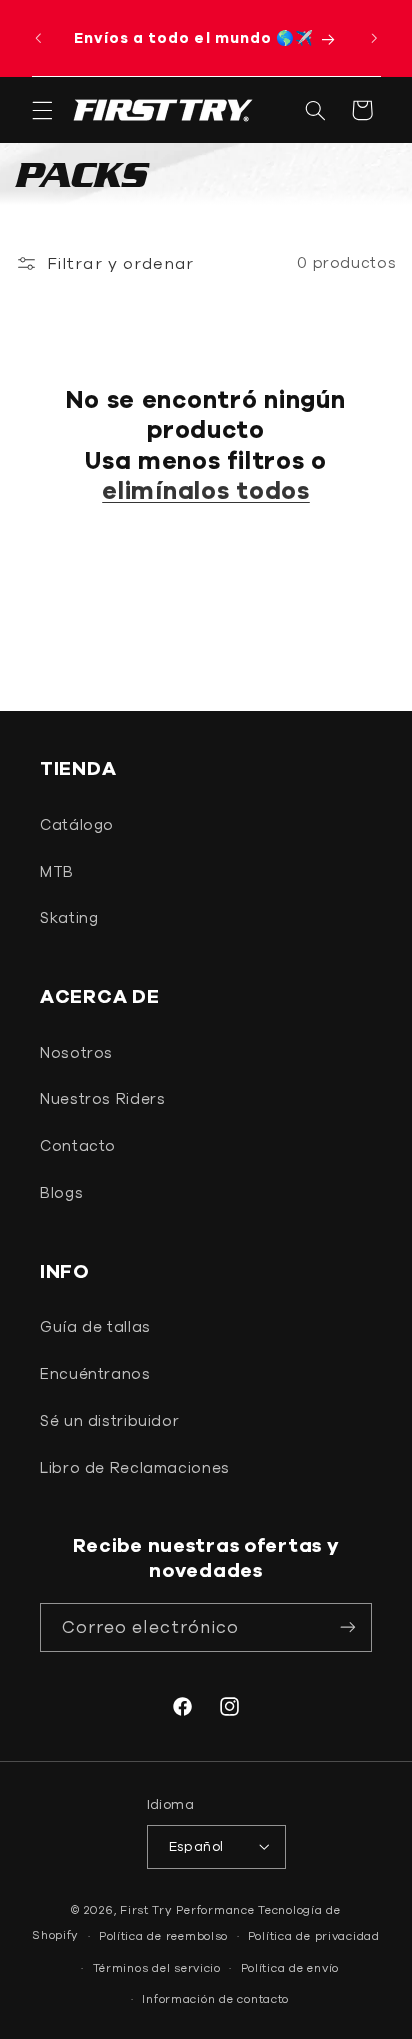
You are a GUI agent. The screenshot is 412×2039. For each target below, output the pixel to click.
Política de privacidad (314, 1935)
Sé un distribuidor (109, 1420)
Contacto (78, 1145)
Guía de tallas (95, 1326)
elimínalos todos (206, 490)
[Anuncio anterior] (38, 38)
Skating (69, 917)
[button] (42, 110)
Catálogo (77, 824)
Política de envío (290, 1967)
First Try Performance (187, 1909)
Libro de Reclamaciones (135, 1467)
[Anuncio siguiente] (374, 38)
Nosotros (76, 1052)
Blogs (61, 1192)
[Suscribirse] (348, 1627)
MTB (57, 871)
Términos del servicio (157, 1967)
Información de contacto (215, 1998)
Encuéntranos (95, 1373)
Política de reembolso (163, 1935)
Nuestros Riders (102, 1098)
